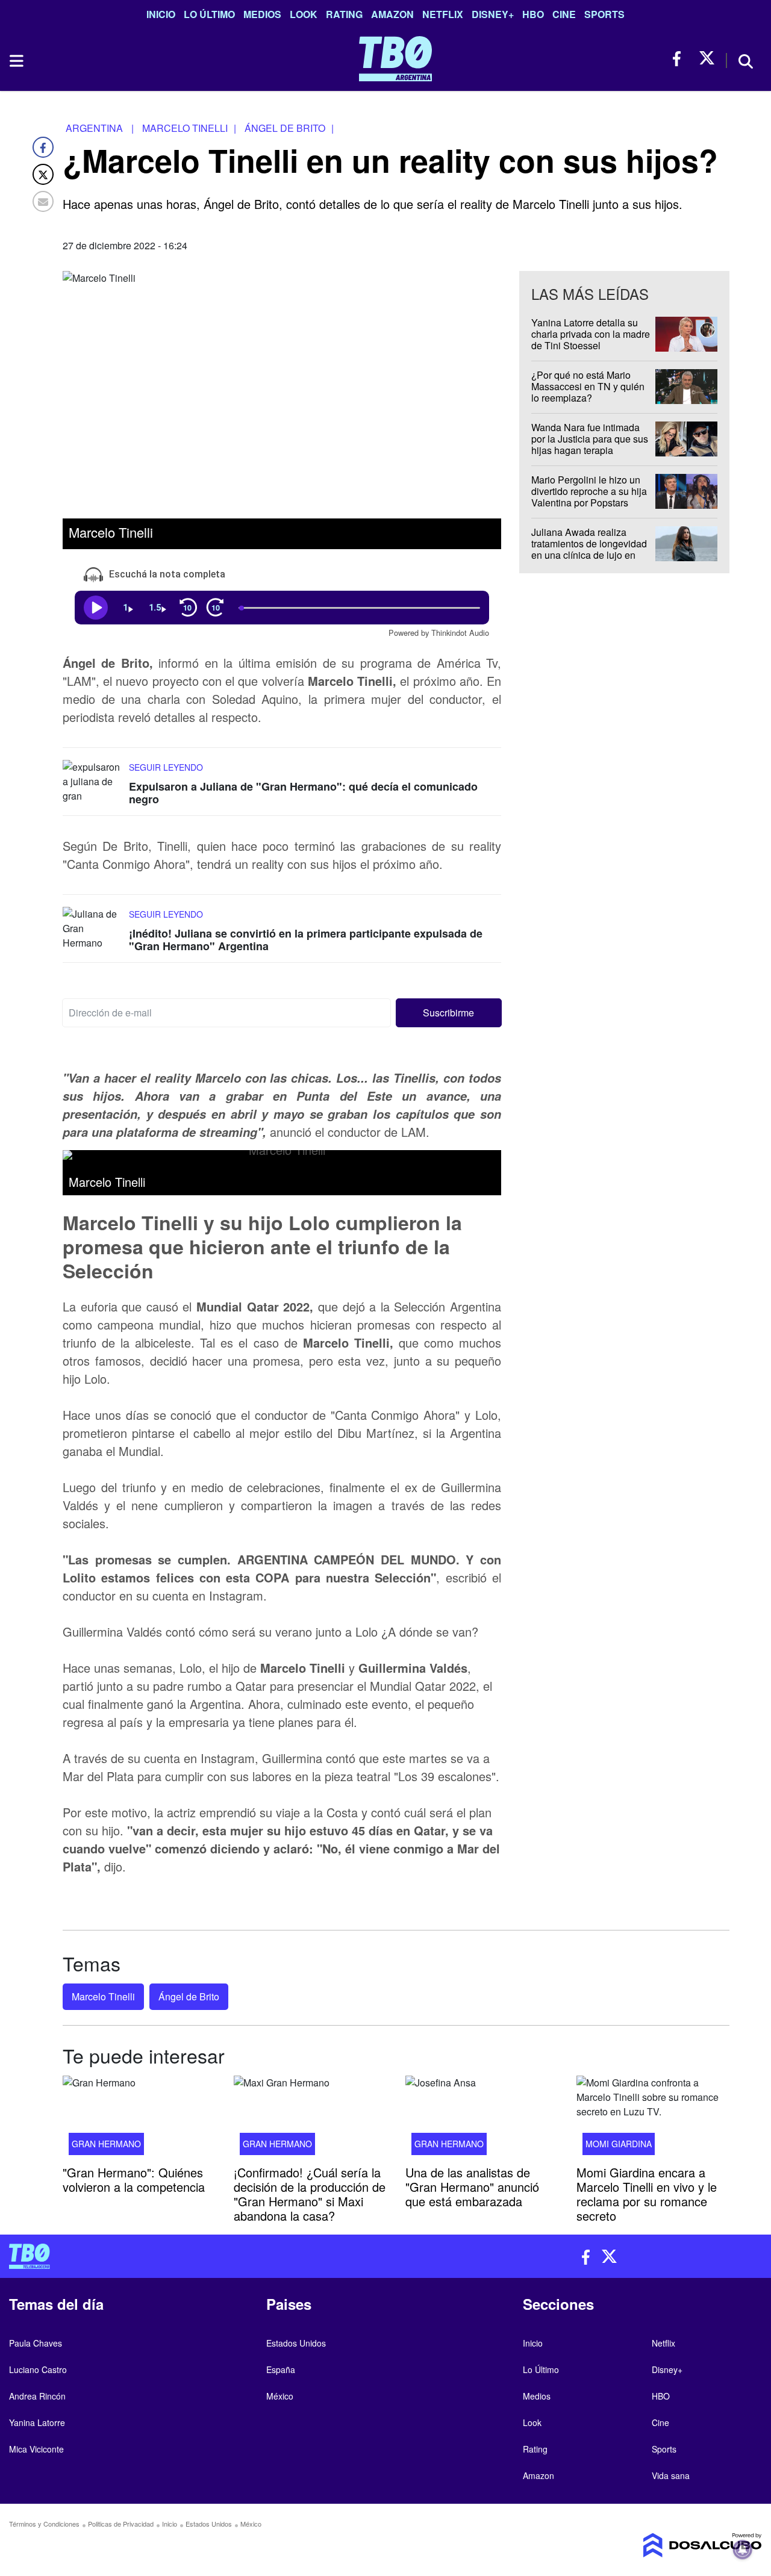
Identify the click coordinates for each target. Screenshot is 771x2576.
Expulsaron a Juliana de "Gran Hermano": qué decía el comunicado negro (303, 793)
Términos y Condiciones (44, 2524)
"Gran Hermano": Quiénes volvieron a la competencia (134, 2179)
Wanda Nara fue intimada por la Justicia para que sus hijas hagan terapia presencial (590, 445)
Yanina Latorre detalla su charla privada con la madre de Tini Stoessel (591, 334)
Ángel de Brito (189, 1996)
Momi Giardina (619, 2143)
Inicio (161, 14)
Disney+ (493, 14)
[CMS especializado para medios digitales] (675, 2545)
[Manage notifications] (743, 2550)
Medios (262, 14)
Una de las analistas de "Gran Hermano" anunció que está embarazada (472, 2186)
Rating (344, 14)
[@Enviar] (43, 201)
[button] (449, 1013)
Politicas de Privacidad (121, 2524)
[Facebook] (43, 147)
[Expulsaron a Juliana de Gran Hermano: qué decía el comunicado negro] (93, 782)
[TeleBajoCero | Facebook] (680, 59)
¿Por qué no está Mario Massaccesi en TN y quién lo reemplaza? (588, 386)
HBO (533, 14)
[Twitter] (43, 174)
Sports (604, 14)
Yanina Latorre (37, 2422)
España (281, 2369)
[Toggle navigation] (16, 61)
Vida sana (671, 2475)
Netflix (443, 14)
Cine (564, 14)
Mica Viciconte (36, 2449)
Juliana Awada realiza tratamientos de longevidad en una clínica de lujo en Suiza (589, 549)
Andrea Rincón (37, 2396)
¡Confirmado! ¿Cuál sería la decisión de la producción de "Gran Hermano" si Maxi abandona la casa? (310, 2193)
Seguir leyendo (166, 767)
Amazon (392, 14)
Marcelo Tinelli (103, 1996)
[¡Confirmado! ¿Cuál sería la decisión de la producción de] (310, 2119)
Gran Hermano (106, 2143)
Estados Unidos (296, 2343)
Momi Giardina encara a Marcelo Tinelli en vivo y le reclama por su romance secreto (647, 2193)
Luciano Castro (38, 2369)
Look (304, 14)
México (280, 2396)
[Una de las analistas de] (482, 2119)
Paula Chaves (36, 2343)
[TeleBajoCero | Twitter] (707, 59)
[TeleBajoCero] (193, 2256)
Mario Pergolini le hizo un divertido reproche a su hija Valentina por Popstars (589, 491)
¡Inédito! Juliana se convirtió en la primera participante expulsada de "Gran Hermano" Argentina (306, 940)
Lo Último (209, 14)
